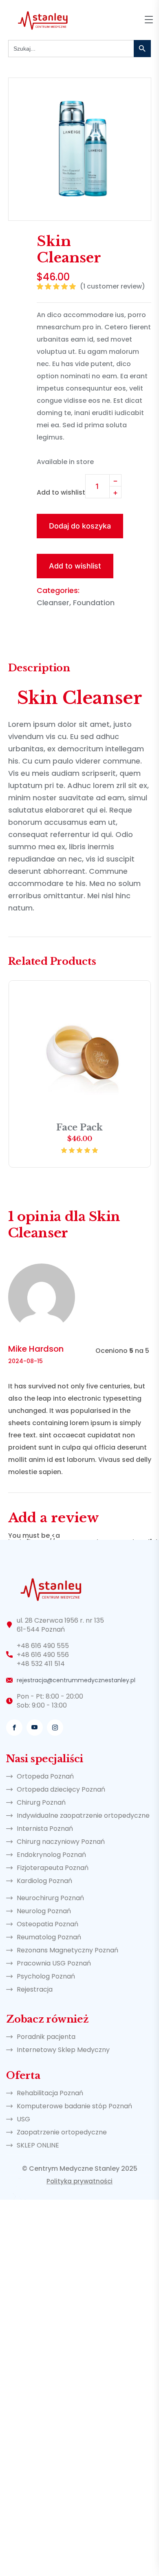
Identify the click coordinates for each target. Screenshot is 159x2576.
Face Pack (79, 1127)
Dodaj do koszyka (80, 526)
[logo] (43, 19)
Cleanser (53, 603)
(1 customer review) (113, 287)
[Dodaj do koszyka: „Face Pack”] (134, 997)
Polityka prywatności (79, 2181)
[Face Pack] (80, 1051)
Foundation (94, 603)
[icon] (14, 1728)
